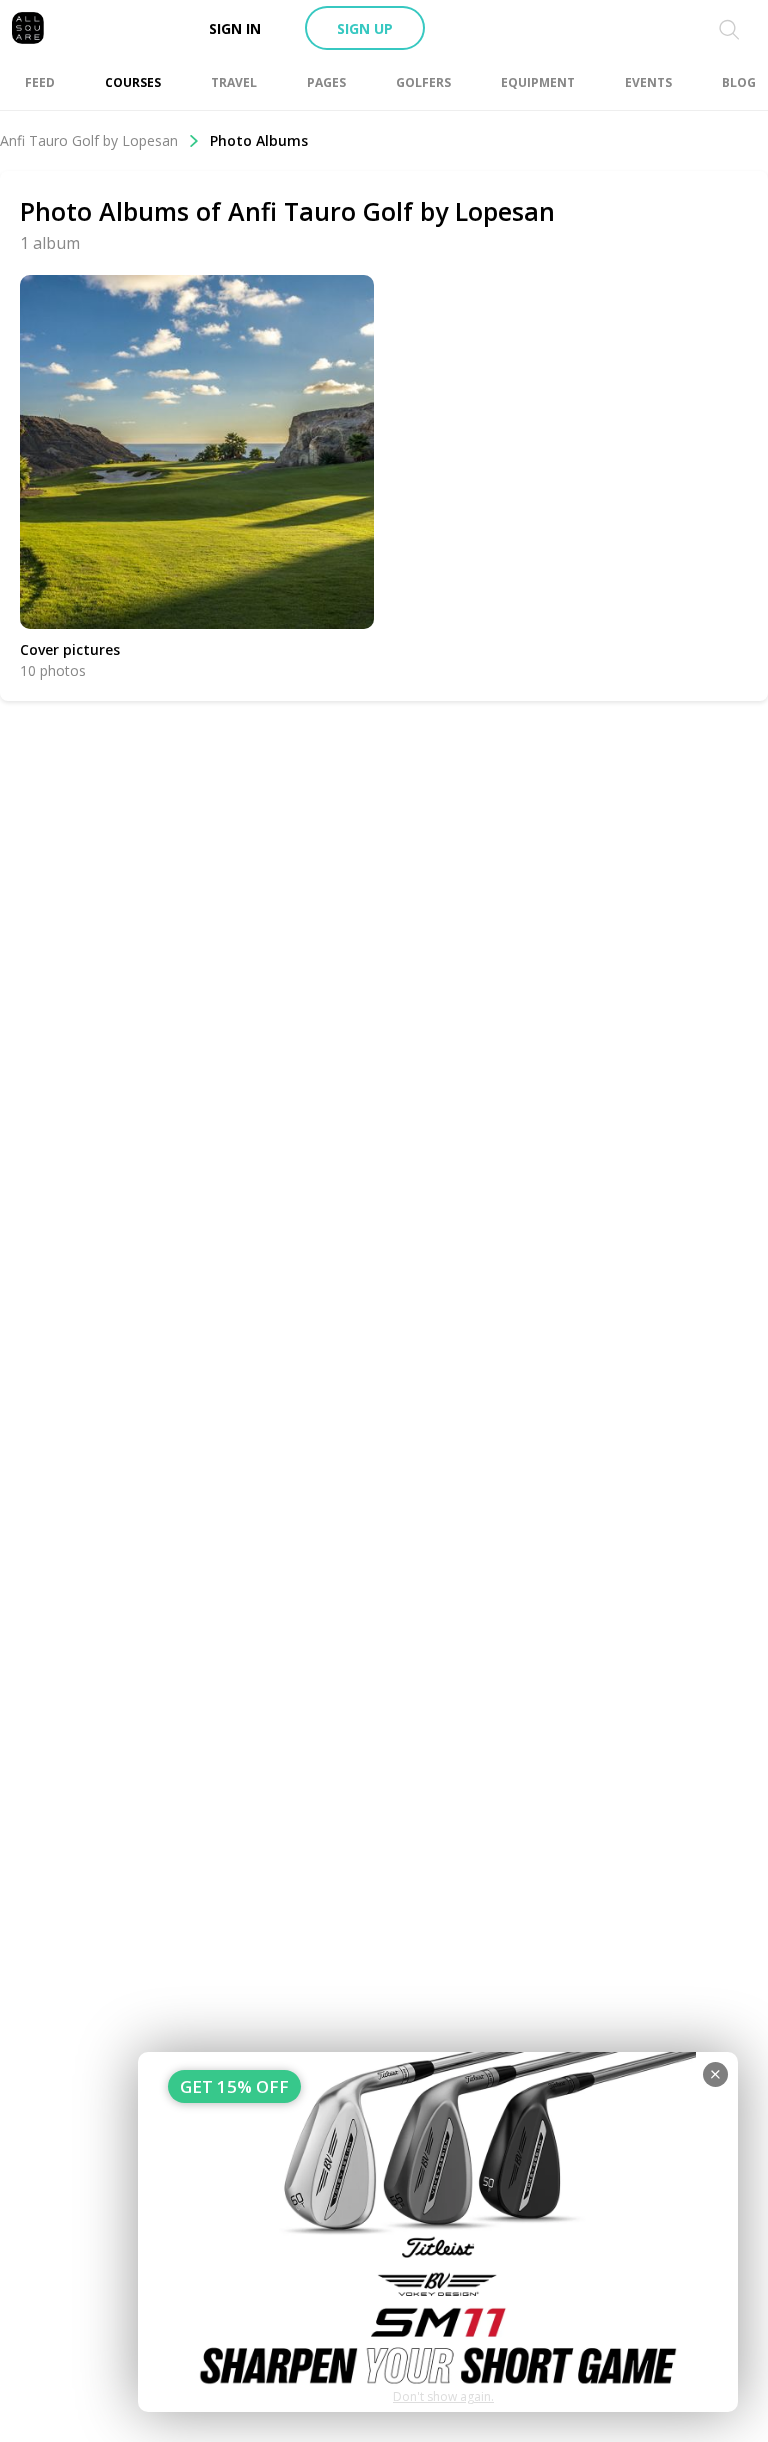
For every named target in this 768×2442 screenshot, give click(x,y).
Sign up (365, 28)
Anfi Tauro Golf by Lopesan (89, 140)
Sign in (235, 28)
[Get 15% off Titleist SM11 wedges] (438, 2232)
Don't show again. (443, 2396)
